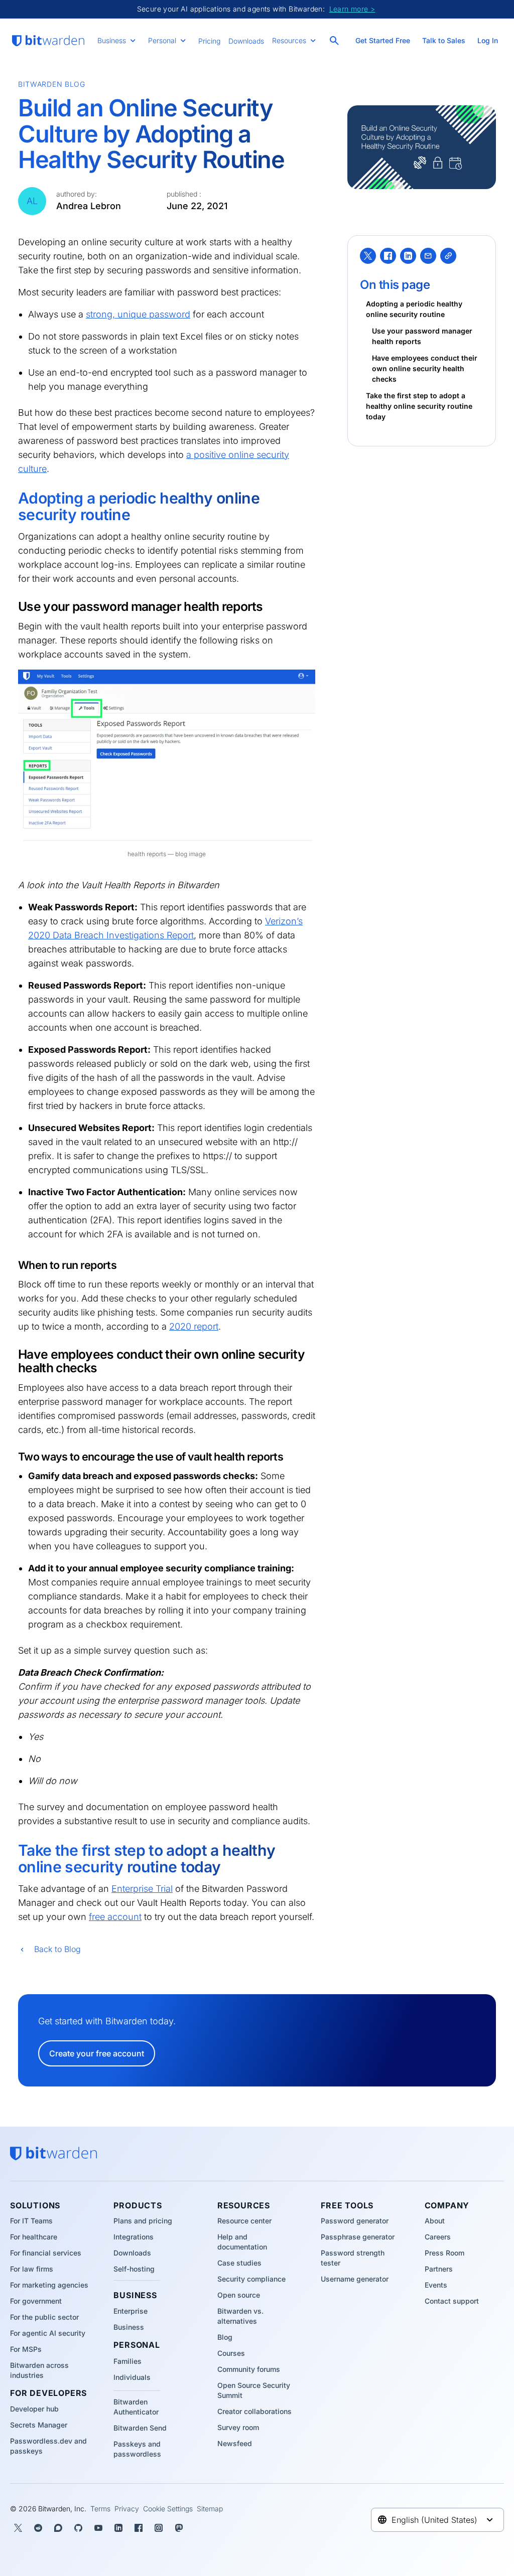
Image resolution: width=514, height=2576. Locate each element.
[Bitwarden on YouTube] (98, 2528)
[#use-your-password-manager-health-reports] (12, 607)
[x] (368, 256)
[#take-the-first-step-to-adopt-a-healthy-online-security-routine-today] (11, 1852)
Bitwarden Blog (52, 84)
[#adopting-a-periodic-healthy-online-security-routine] (11, 500)
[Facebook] (388, 256)
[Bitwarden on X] (18, 2528)
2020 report (194, 1326)
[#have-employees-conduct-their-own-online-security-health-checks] (12, 1355)
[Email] (428, 256)
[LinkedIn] (408, 256)
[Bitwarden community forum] (58, 2528)
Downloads (246, 41)
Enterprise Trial (142, 1889)
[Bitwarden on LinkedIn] (118, 2528)
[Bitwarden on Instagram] (159, 2528)
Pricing (209, 41)
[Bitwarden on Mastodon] (179, 2528)
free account (115, 1917)
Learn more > (352, 9)
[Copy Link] (448, 256)
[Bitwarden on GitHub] (78, 2528)
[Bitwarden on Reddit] (38, 2528)
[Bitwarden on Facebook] (139, 2528)
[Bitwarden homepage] (48, 41)
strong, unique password (138, 314)
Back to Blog (57, 1949)
